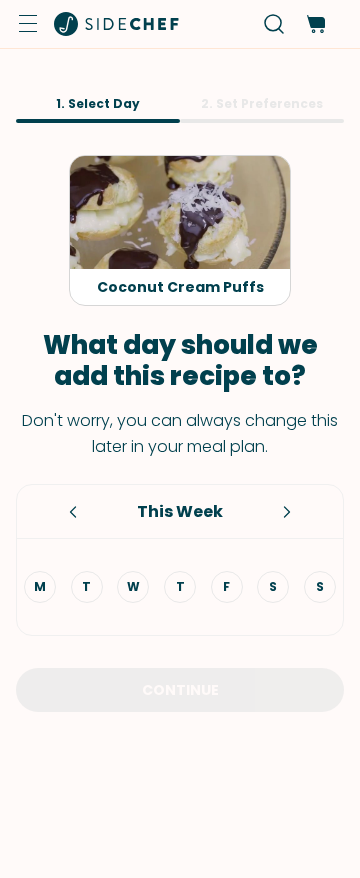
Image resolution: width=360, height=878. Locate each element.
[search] (274, 24)
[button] (28, 24)
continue (180, 690)
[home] (117, 24)
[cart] (315, 24)
